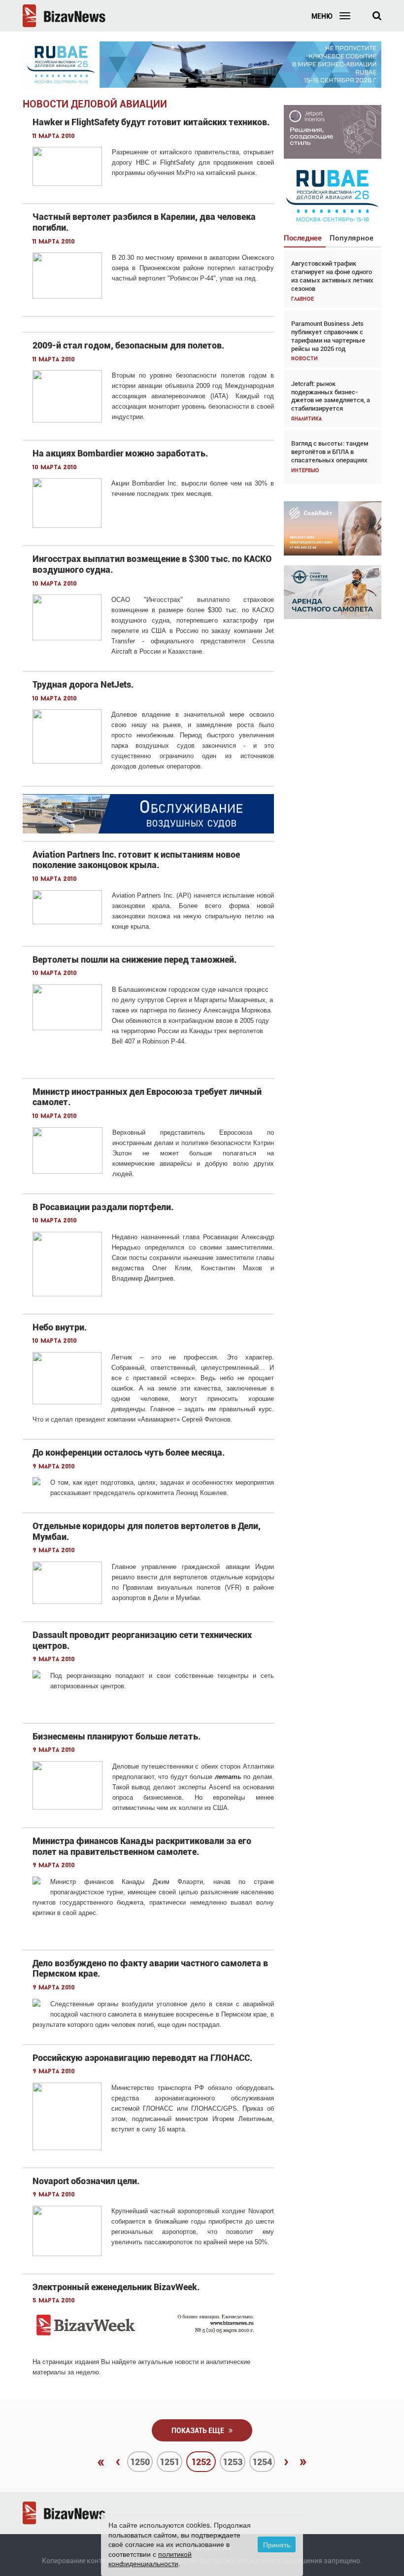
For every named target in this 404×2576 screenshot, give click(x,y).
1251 (169, 2462)
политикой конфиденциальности (150, 2559)
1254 (262, 2462)
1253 (233, 2462)
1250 (140, 2462)
